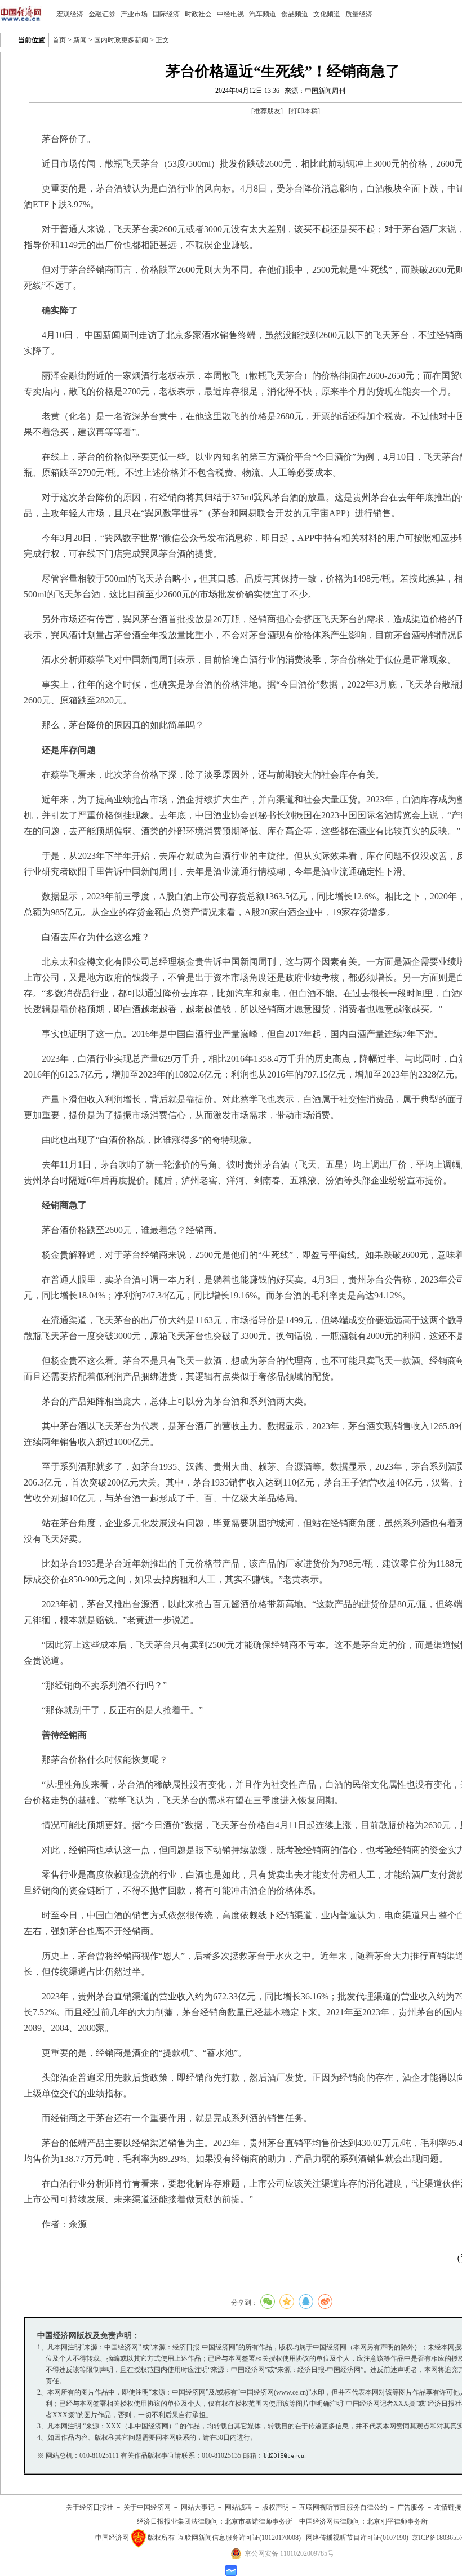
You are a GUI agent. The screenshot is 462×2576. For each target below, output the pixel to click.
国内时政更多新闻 (121, 40)
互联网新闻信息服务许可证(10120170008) (239, 2538)
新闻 (80, 40)
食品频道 (295, 14)
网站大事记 (198, 2507)
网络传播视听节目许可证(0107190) (357, 2538)
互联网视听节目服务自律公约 (343, 2507)
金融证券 (102, 14)
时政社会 (198, 14)
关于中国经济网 (147, 2507)
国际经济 (166, 14)
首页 (59, 40)
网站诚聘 (238, 2507)
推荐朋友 (267, 111)
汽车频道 (263, 14)
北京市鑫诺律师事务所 (259, 2521)
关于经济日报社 (90, 2507)
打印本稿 (304, 111)
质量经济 (359, 14)
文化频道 (327, 14)
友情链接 (448, 2507)
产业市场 (134, 14)
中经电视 (230, 14)
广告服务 (411, 2507)
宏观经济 (70, 14)
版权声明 (276, 2507)
